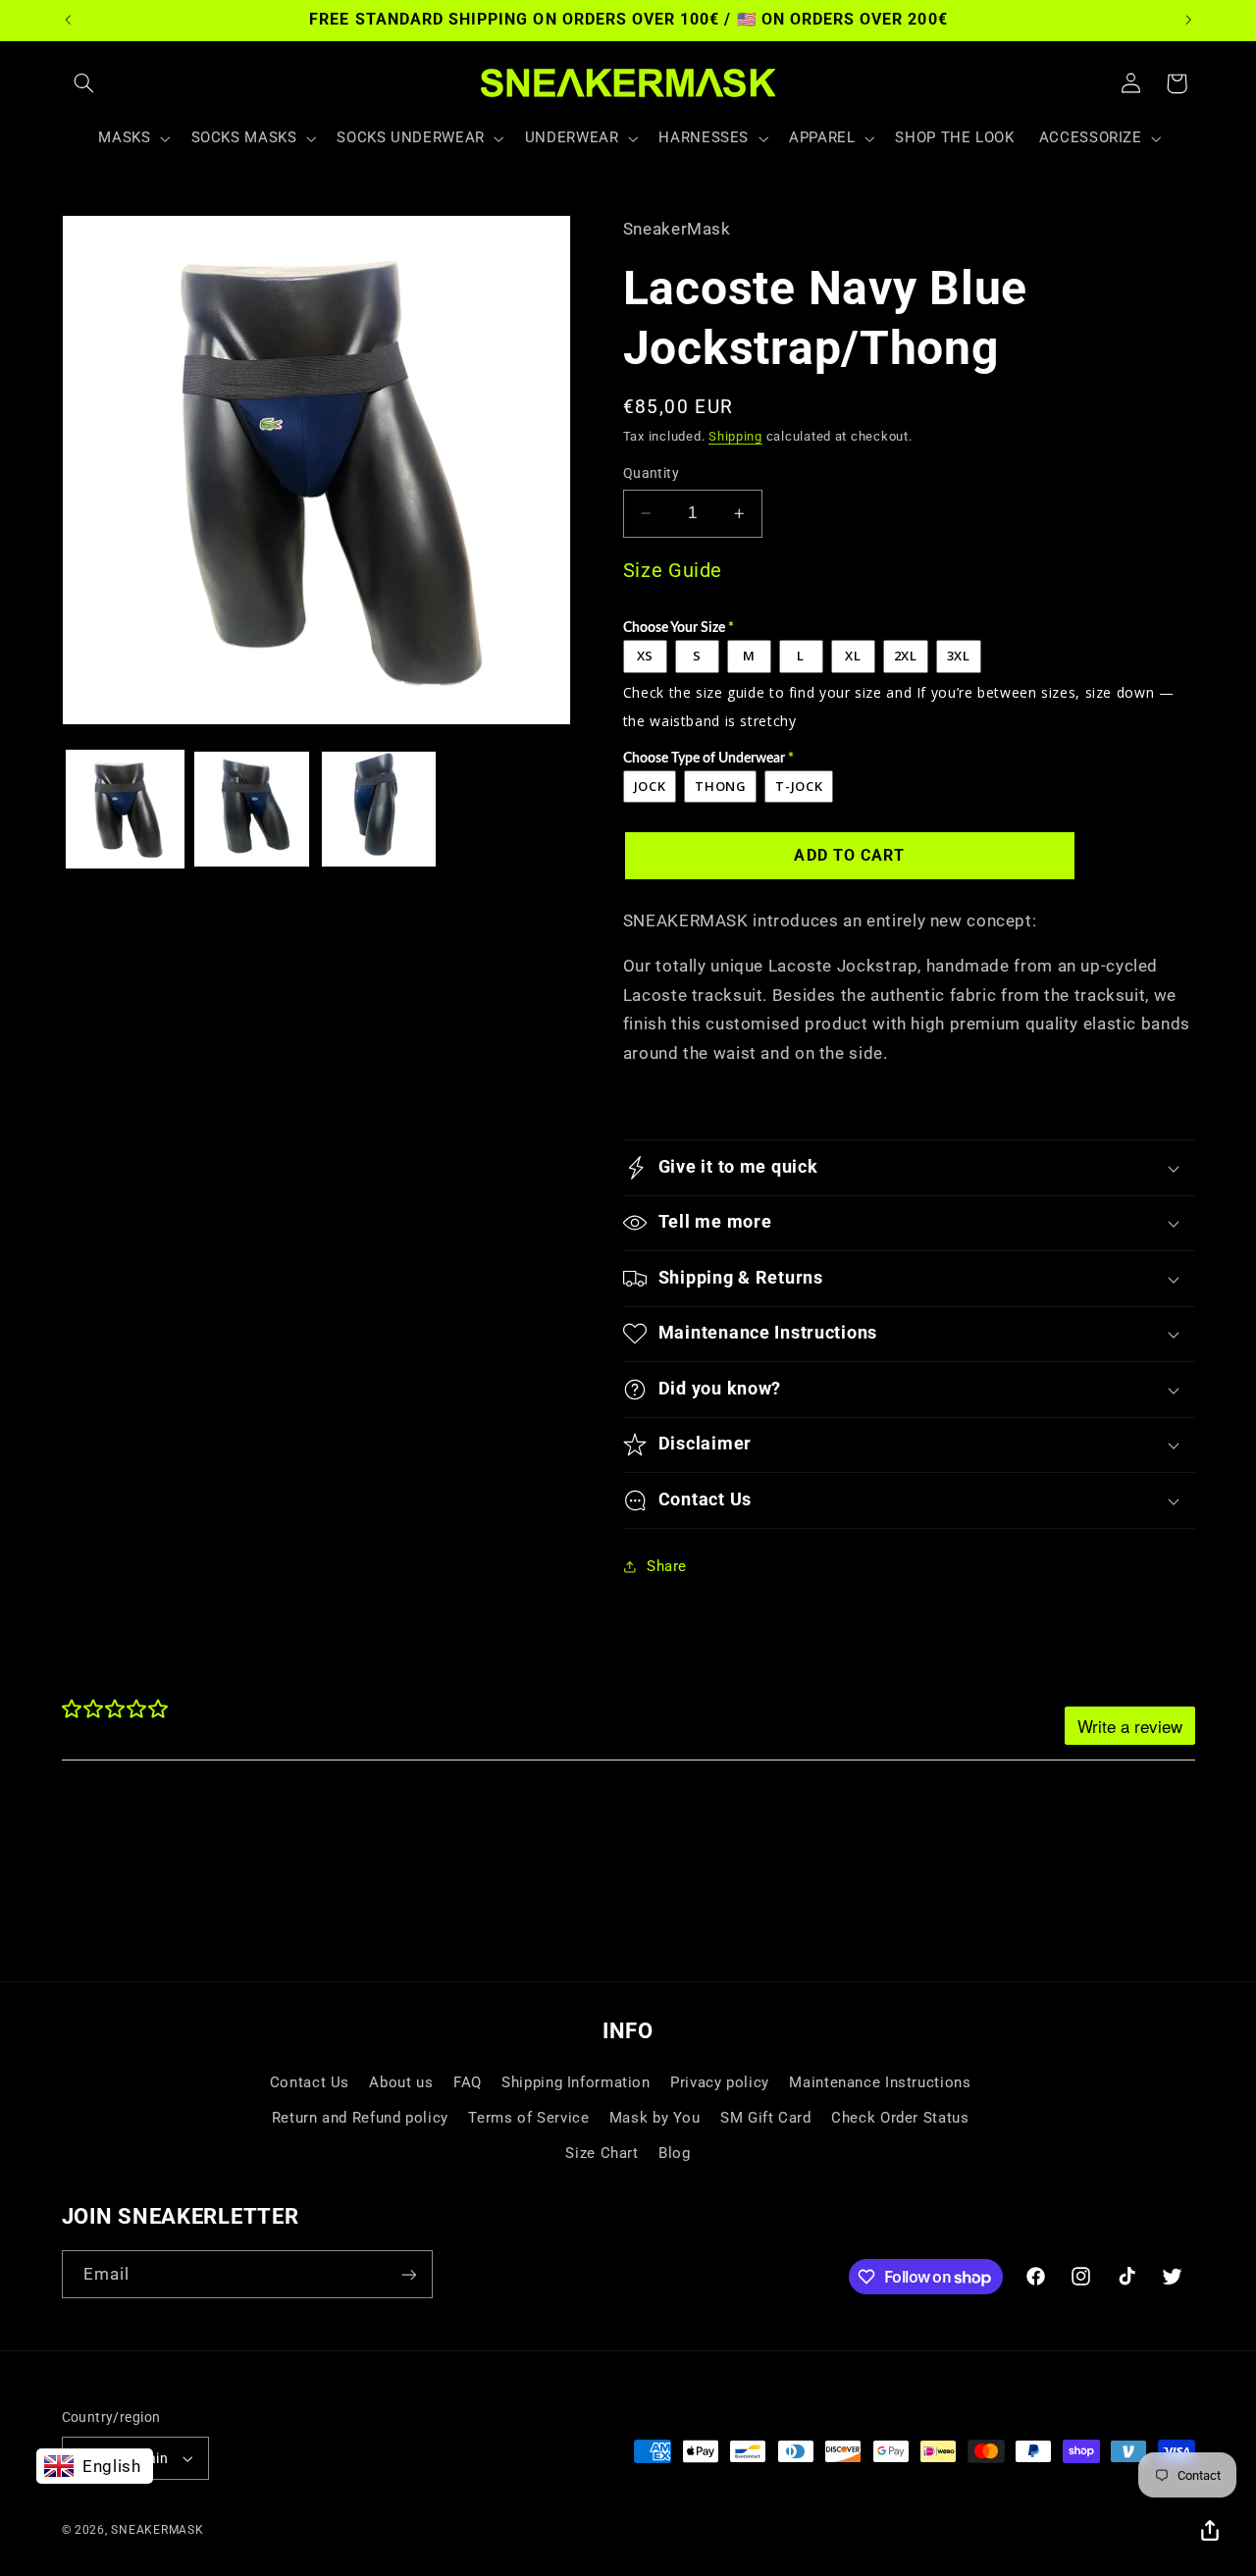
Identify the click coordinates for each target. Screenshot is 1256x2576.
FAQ (468, 2082)
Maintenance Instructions (880, 2082)
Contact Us (310, 2082)
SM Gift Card (766, 2118)
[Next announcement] (1188, 20)
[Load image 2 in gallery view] (252, 809)
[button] (84, 83)
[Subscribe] (408, 2274)
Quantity (651, 473)
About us (401, 2082)
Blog (675, 2153)
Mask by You (655, 2118)
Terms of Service (528, 2118)
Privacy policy (720, 2082)
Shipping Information (576, 2082)
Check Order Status (900, 2118)
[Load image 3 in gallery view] (379, 809)
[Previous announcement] (68, 20)
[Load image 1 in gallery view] (125, 809)
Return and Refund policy (360, 2118)
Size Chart (602, 2153)
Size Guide (673, 570)
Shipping (735, 436)
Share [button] (667, 1566)
